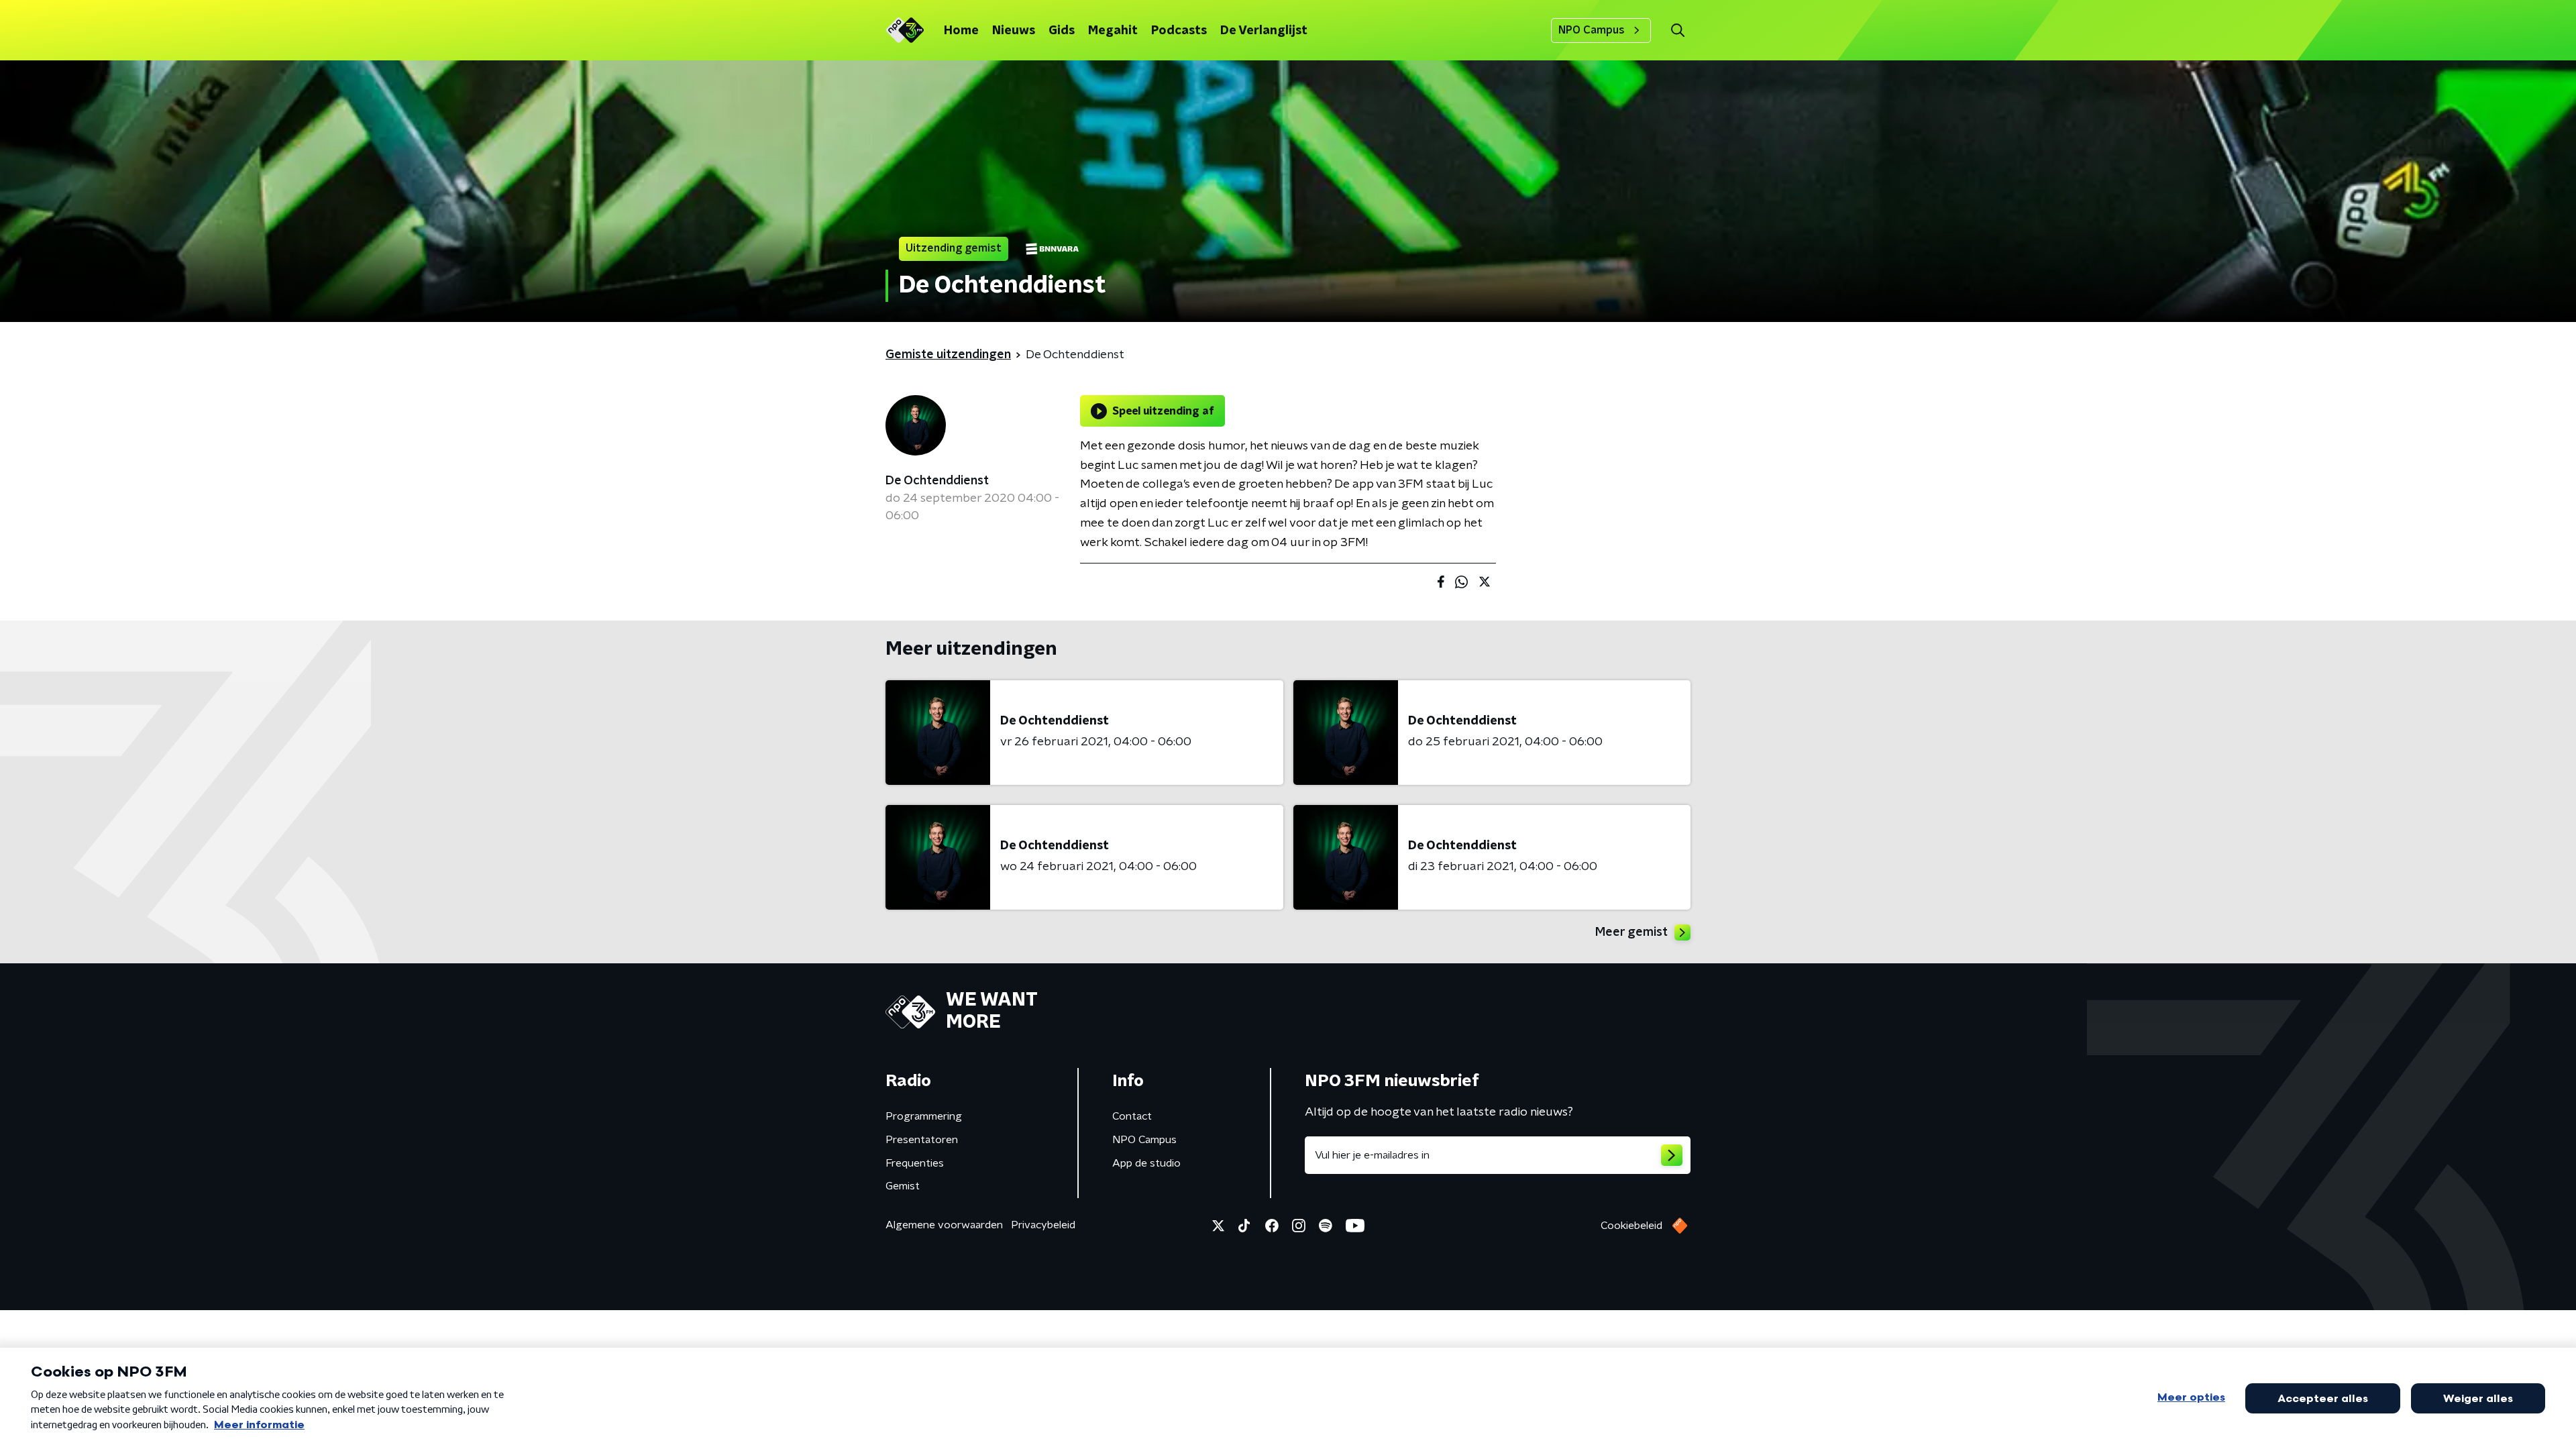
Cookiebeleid (1631, 1226)
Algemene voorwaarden (944, 1225)
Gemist (903, 1186)
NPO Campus (1592, 30)
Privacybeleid (1043, 1225)
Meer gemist (1631, 932)
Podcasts (1179, 31)
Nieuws (1014, 31)
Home (961, 31)
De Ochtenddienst (937, 481)
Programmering (924, 1116)
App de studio (1146, 1163)
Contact (1132, 1116)
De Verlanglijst (1264, 31)
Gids (1062, 31)
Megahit (1113, 31)
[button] (1677, 31)
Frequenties (915, 1163)
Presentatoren (922, 1140)
